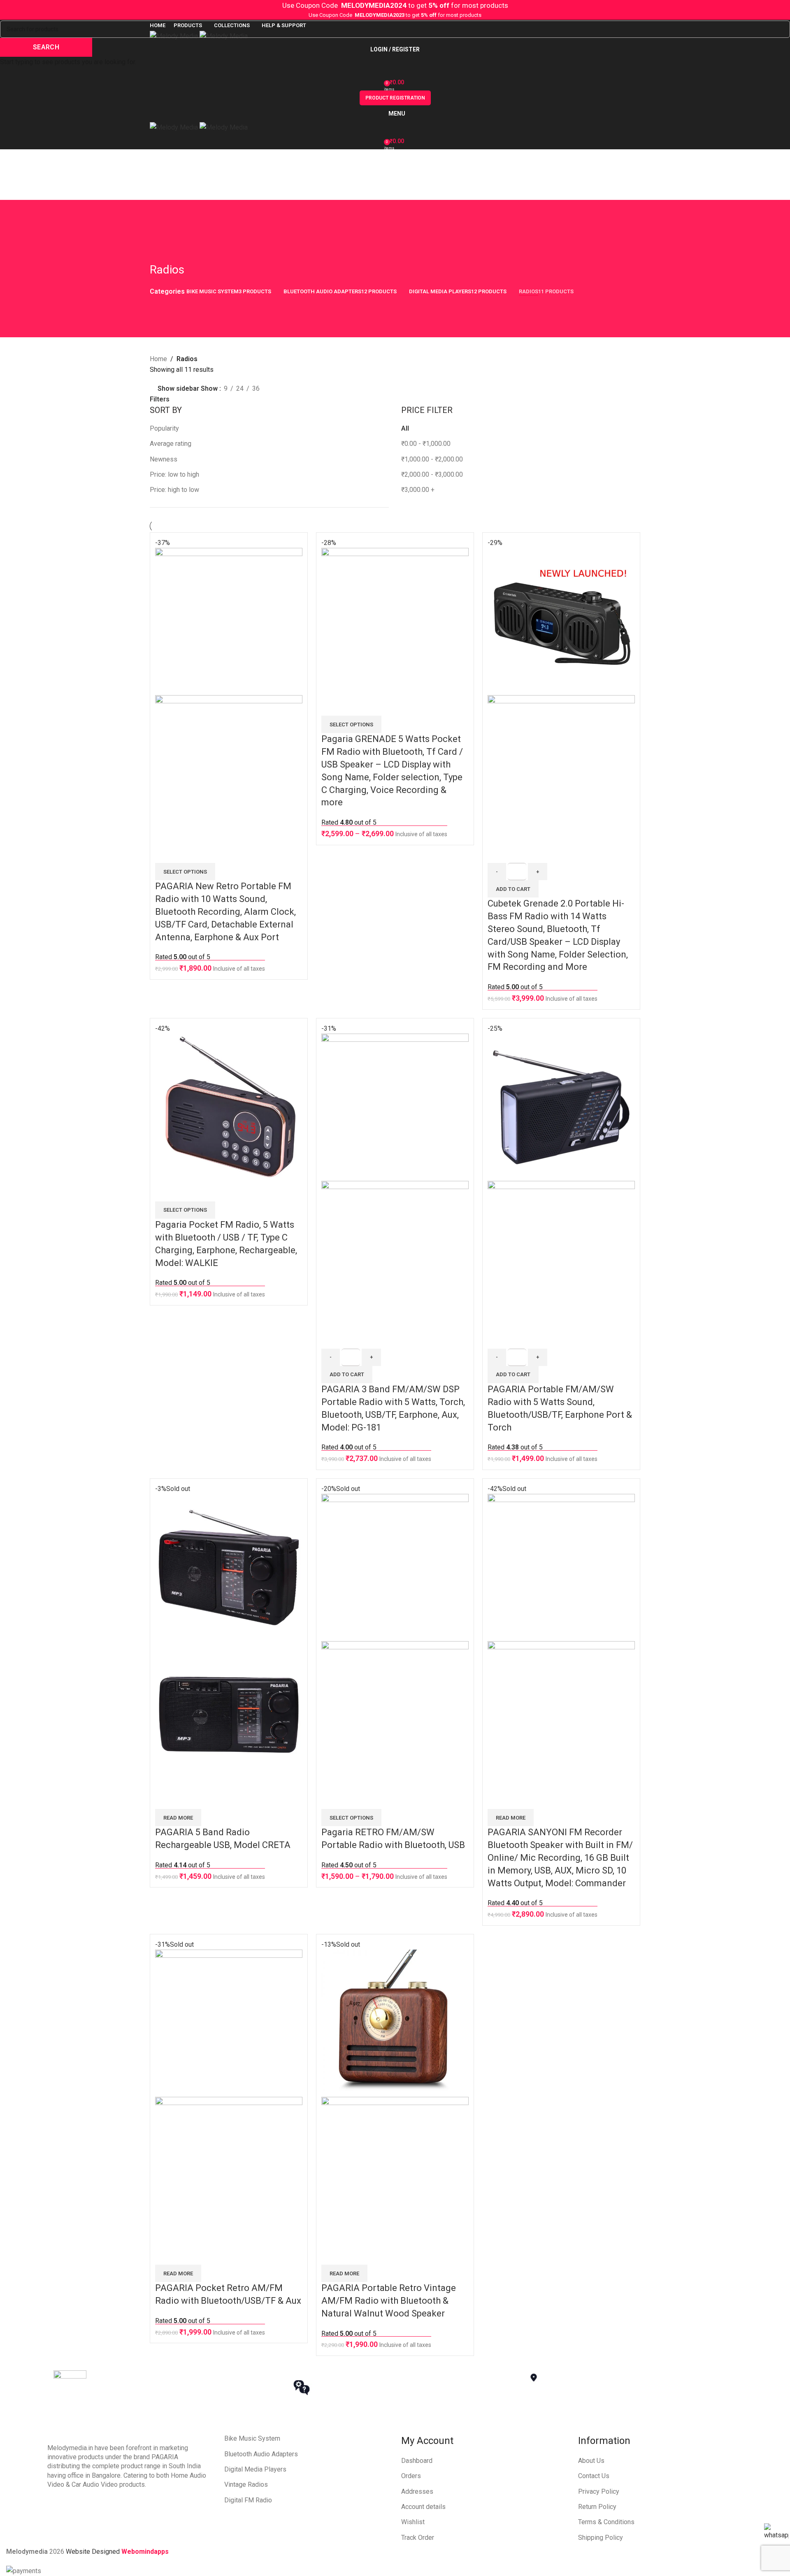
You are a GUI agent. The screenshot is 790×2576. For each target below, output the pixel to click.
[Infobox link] (163, 2387)
